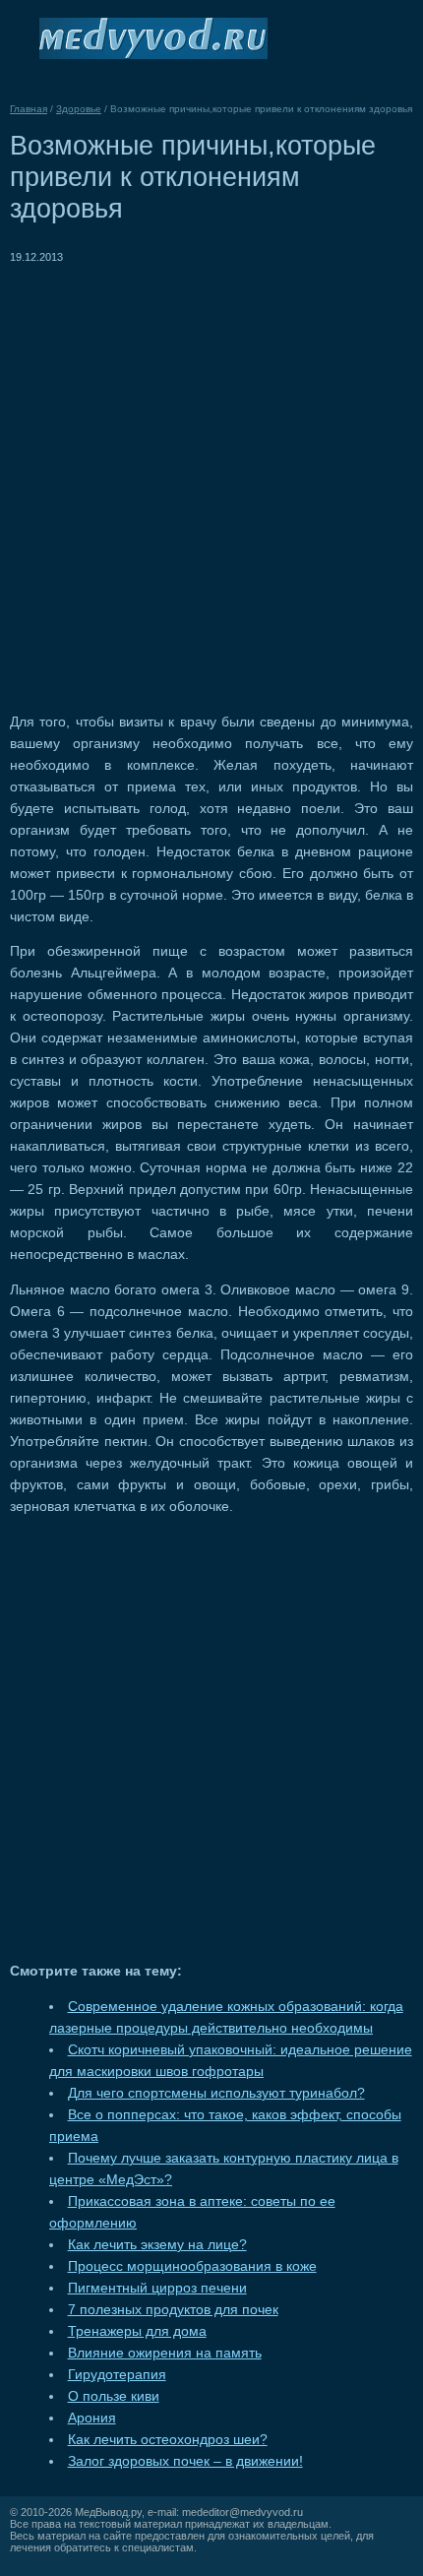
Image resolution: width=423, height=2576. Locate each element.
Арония (92, 2418)
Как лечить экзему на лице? (157, 2245)
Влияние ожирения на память (165, 2353)
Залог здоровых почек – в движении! (185, 2461)
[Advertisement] (211, 479)
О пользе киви (114, 2396)
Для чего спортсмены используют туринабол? (216, 2093)
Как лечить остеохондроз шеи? (168, 2440)
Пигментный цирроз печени (157, 2288)
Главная (29, 109)
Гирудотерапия (117, 2375)
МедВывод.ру (108, 2512)
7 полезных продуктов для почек (173, 2310)
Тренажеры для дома (137, 2331)
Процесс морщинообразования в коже (192, 2266)
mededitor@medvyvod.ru (242, 2512)
